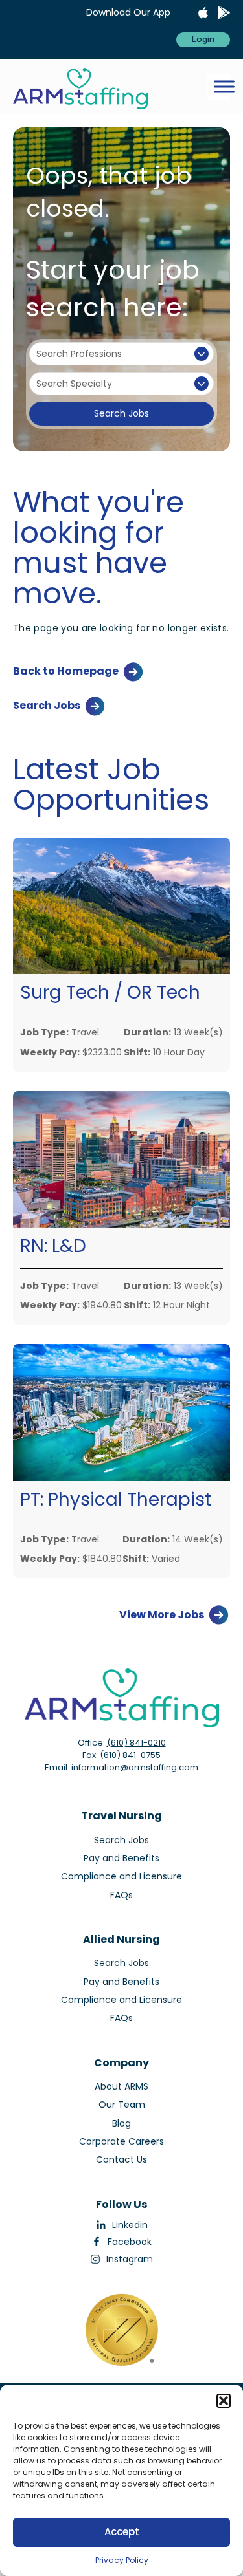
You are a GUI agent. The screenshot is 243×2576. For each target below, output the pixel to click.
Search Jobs (121, 413)
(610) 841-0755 (130, 1755)
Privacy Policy (122, 2560)
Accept (122, 2532)
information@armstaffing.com (135, 1767)
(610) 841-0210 (136, 1743)
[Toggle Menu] (224, 87)
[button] (224, 2401)
